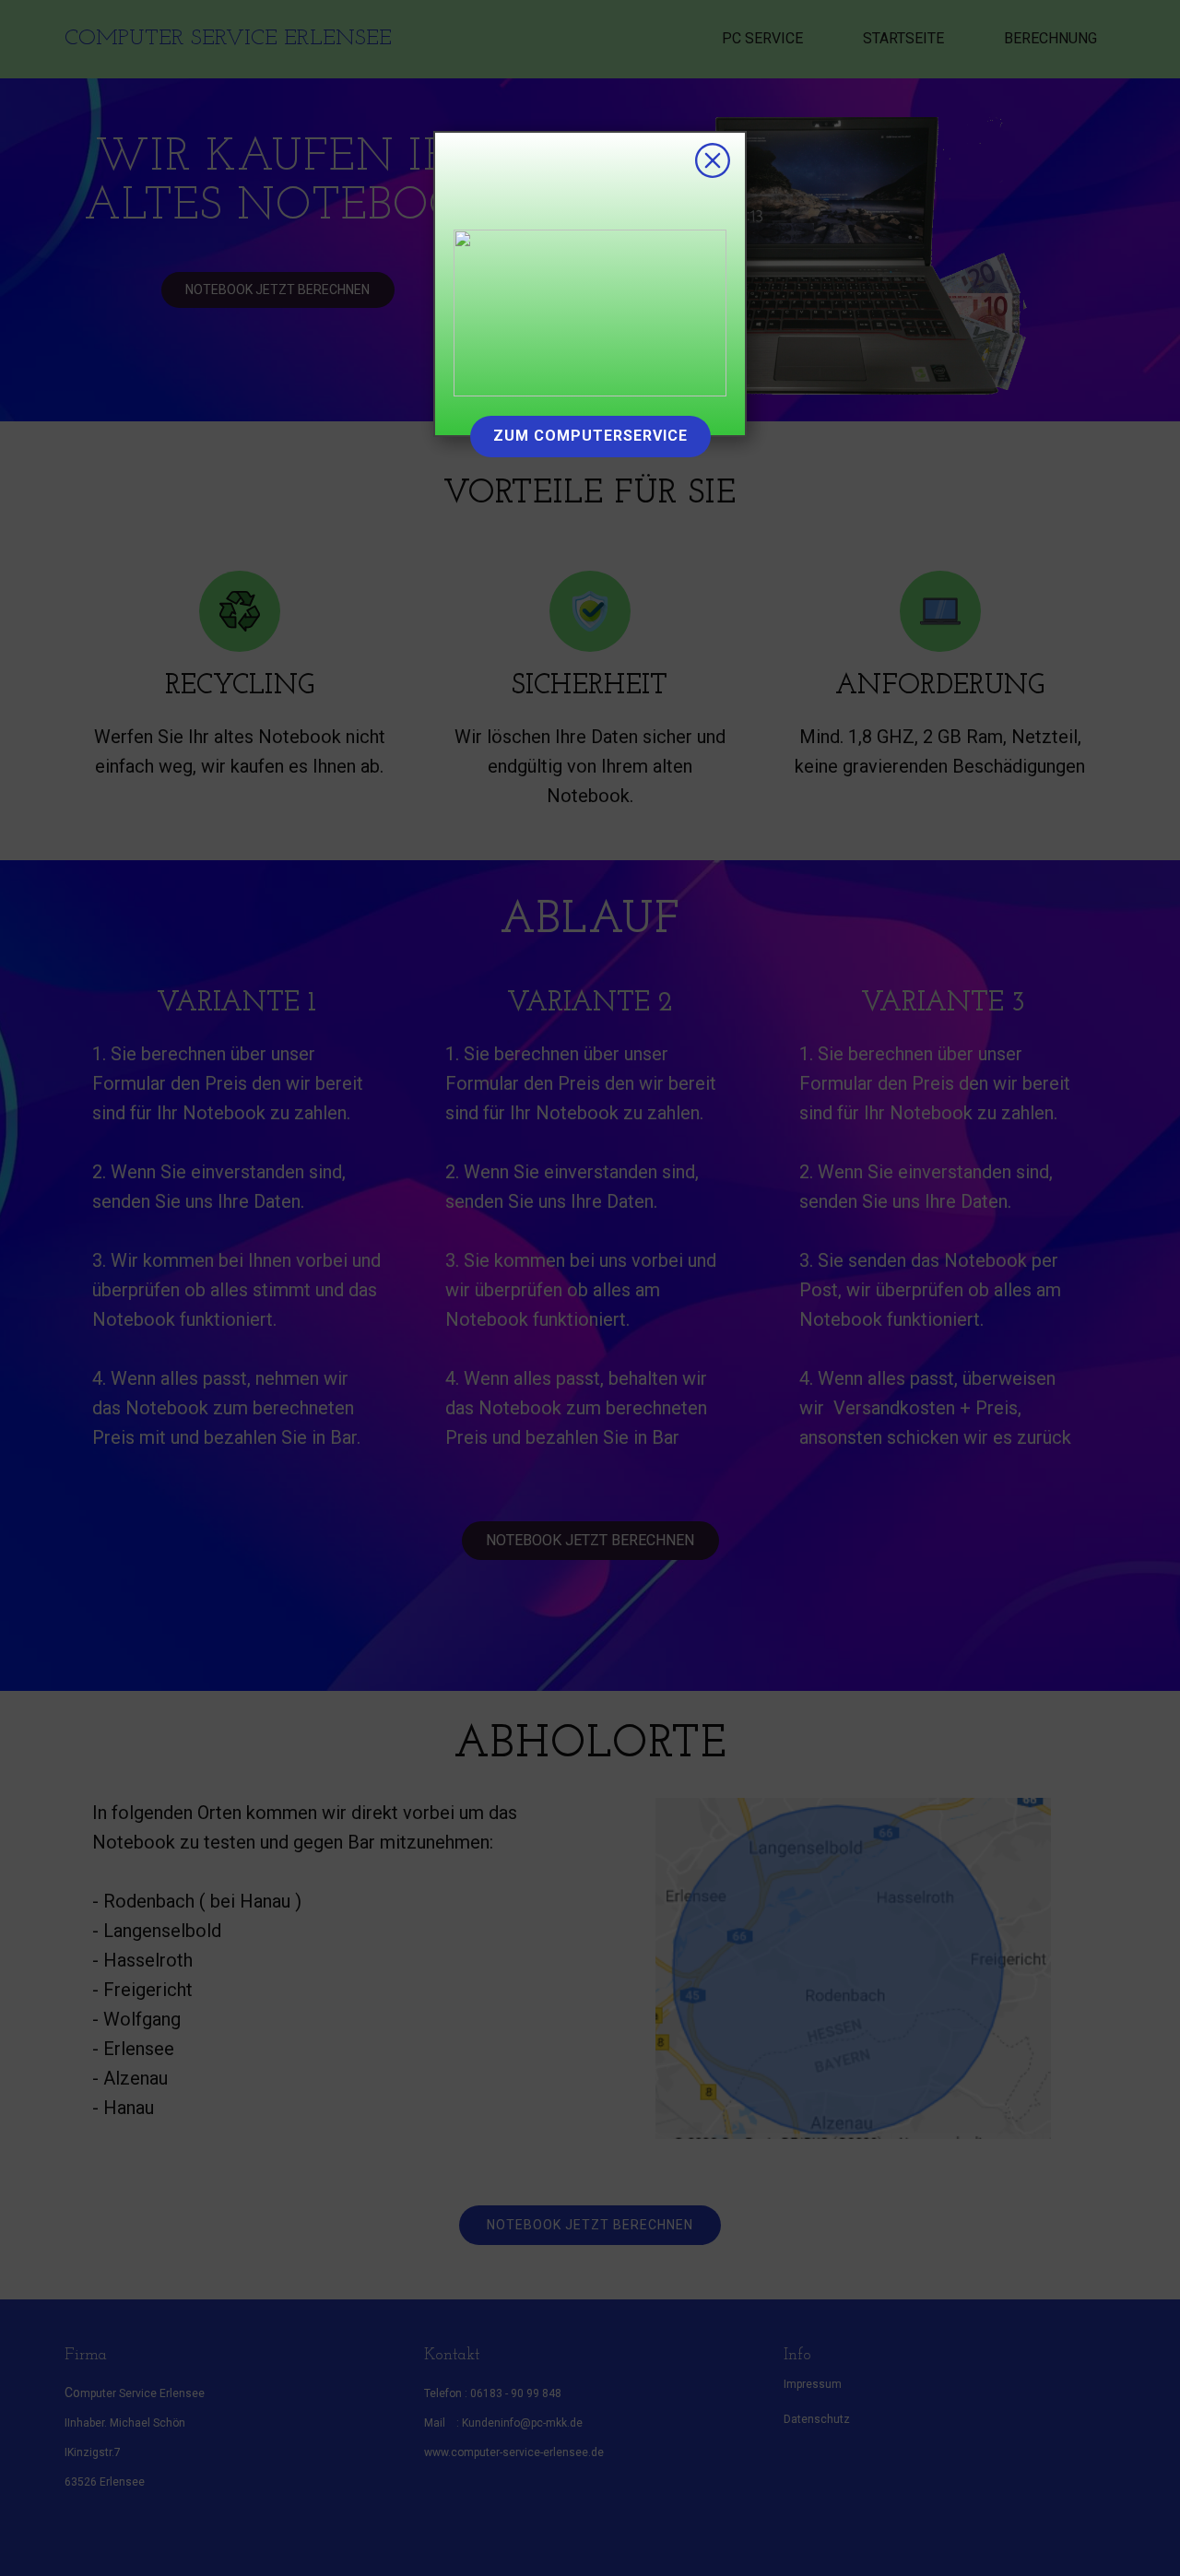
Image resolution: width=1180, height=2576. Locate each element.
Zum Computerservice (590, 436)
